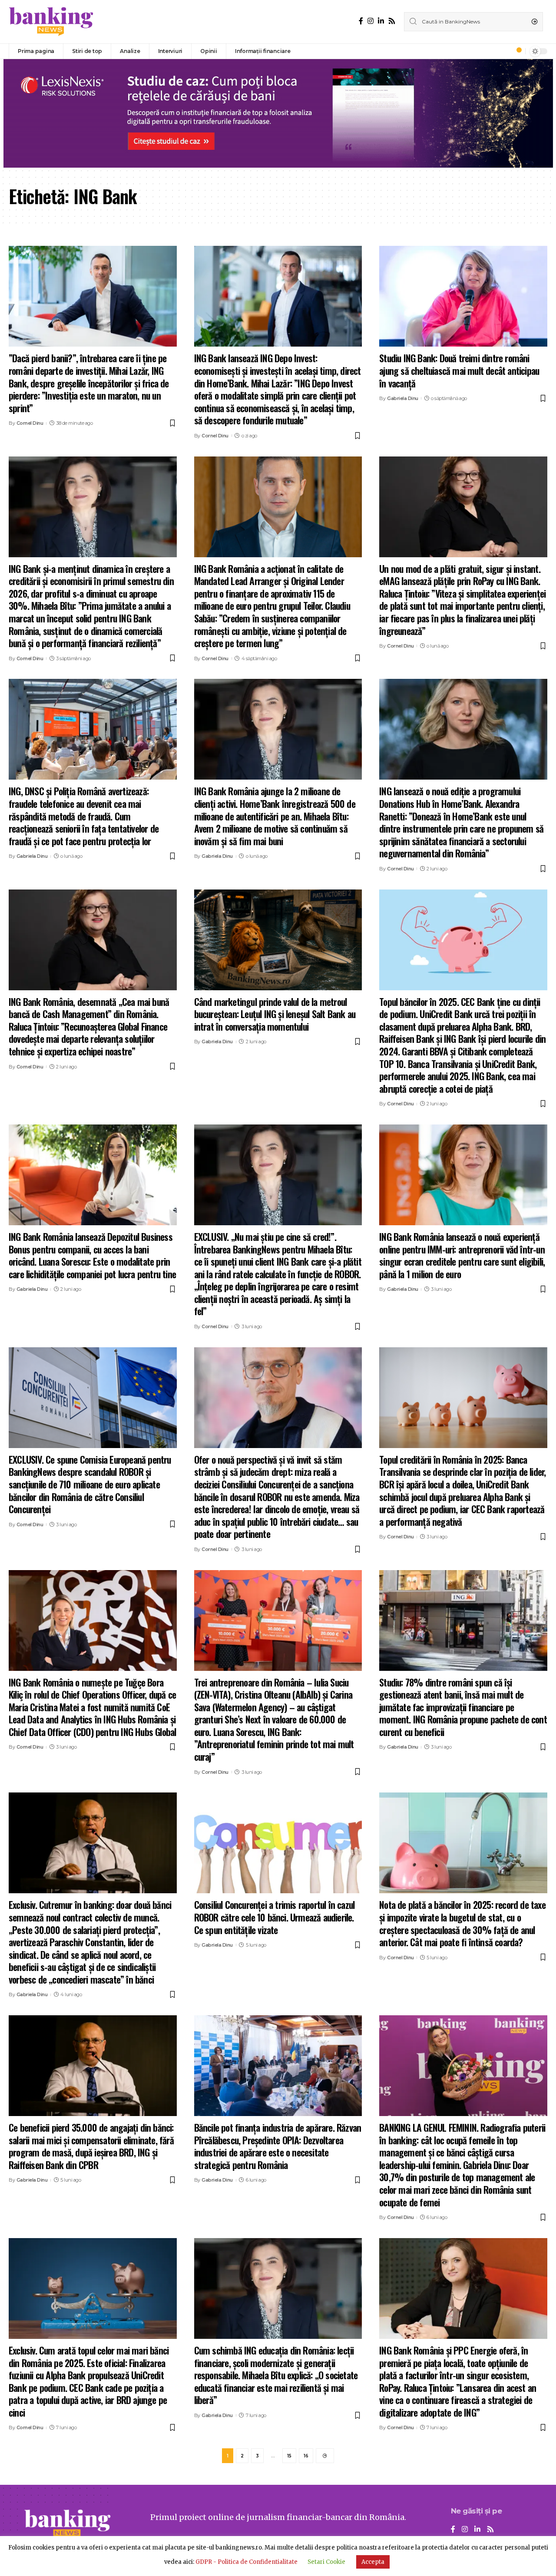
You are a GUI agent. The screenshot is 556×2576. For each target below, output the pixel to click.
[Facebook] (361, 21)
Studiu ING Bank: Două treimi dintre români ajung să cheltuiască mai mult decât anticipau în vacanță (459, 370)
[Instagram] (371, 21)
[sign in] (504, 51)
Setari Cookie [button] (326, 2562)
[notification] (516, 51)
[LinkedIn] (381, 21)
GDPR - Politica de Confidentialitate (247, 2562)
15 (289, 2456)
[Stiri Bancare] (51, 22)
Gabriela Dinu (403, 398)
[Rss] (392, 21)
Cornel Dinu (30, 423)
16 (306, 2456)
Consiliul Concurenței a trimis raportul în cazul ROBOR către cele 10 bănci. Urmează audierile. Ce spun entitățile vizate (275, 1917)
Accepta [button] (373, 2562)
